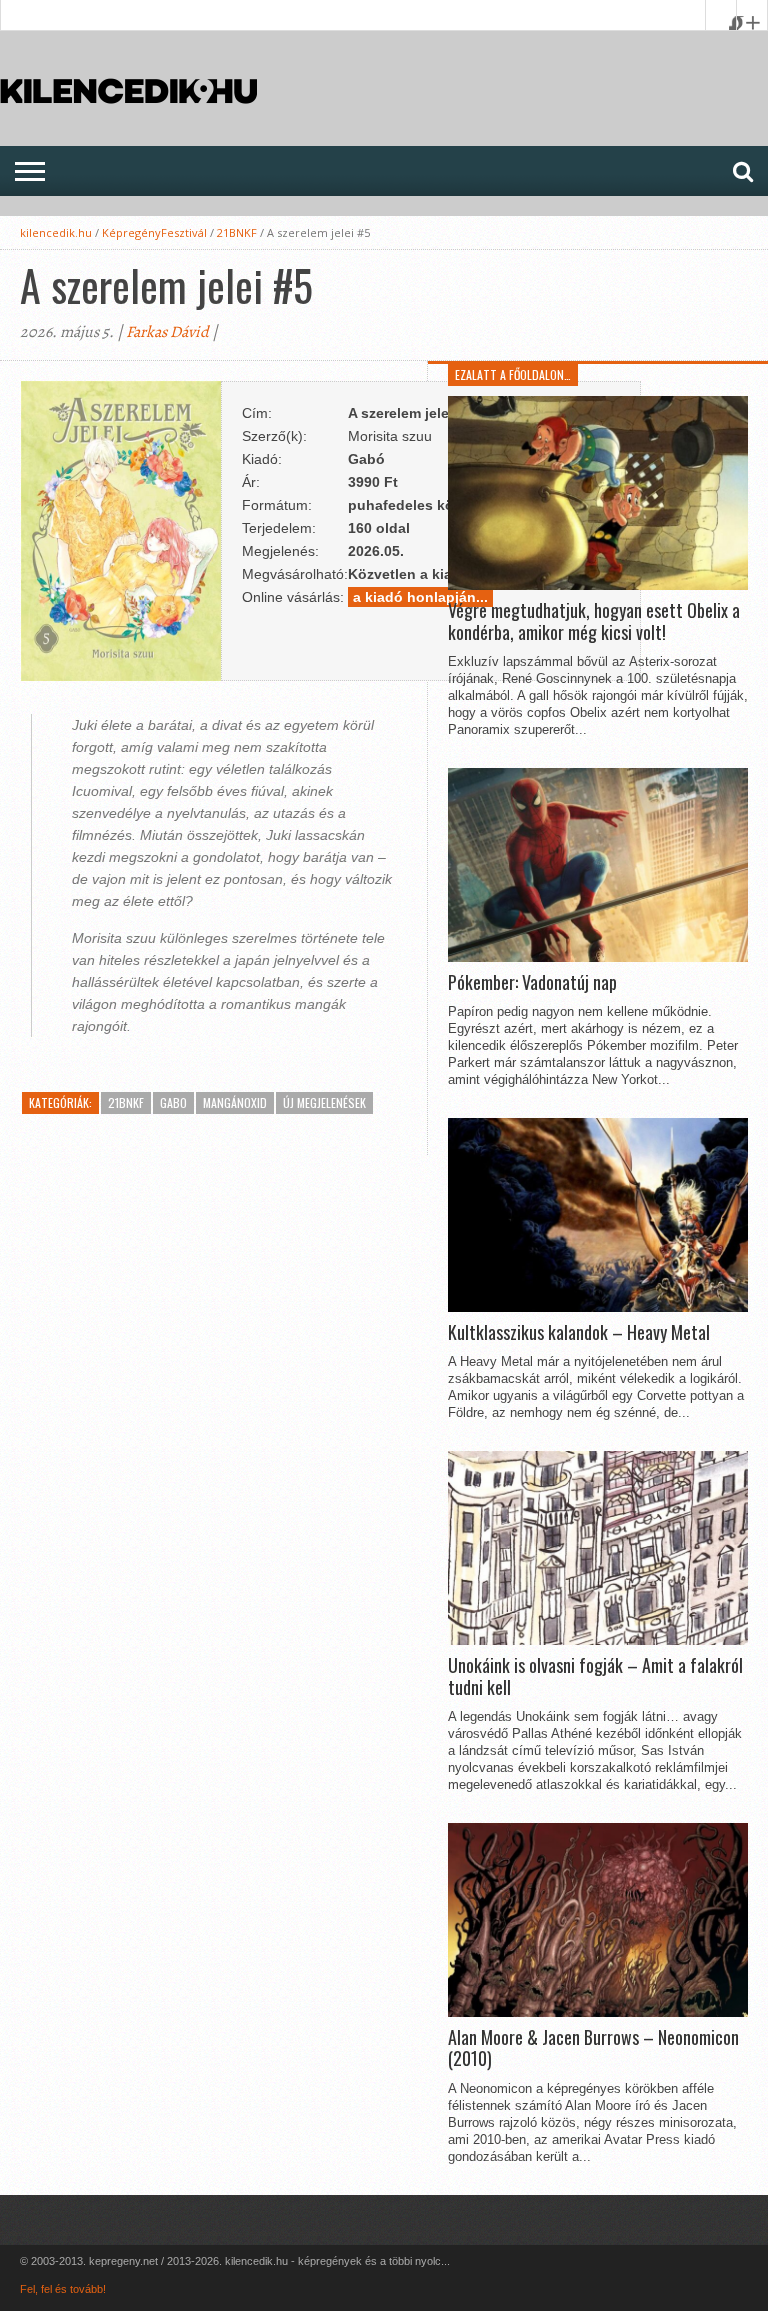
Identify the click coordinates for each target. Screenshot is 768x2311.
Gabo (173, 1102)
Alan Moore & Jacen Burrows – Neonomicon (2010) (593, 2048)
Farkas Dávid (167, 332)
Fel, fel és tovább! (63, 2289)
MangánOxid (235, 1102)
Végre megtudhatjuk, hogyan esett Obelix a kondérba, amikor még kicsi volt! (594, 621)
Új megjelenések (324, 1102)
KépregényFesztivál (154, 232)
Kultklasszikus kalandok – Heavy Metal (579, 1333)
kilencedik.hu (56, 232)
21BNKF (237, 232)
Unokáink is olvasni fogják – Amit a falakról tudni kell (595, 1676)
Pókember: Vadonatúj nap (532, 983)
